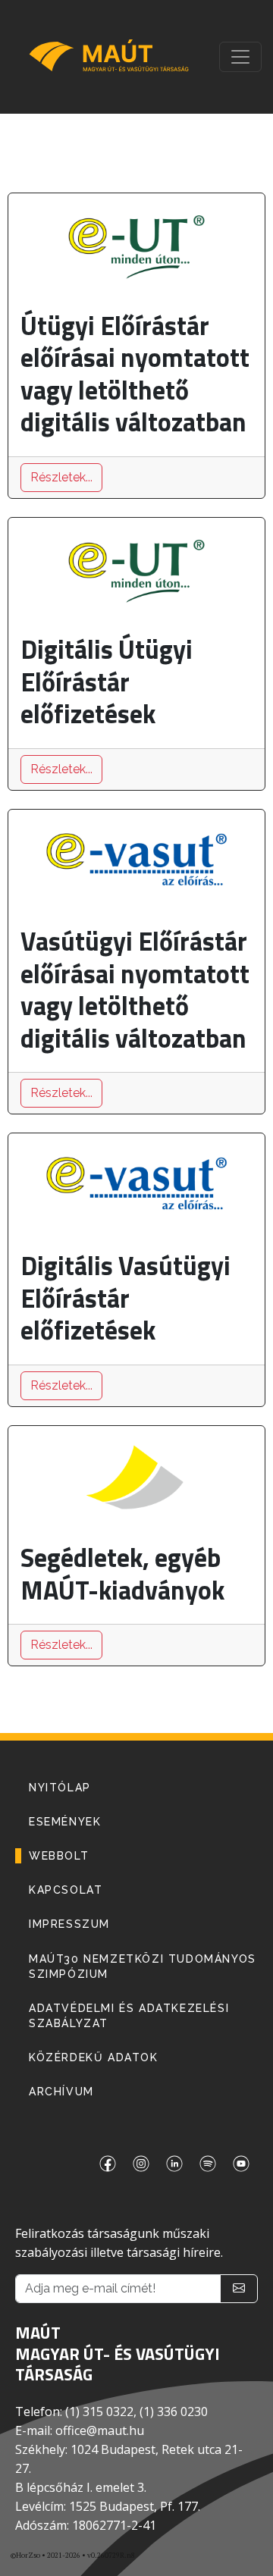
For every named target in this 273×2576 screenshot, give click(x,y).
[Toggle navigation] (240, 57)
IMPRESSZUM (69, 1924)
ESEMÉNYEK (65, 1822)
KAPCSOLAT (66, 1890)
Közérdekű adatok (94, 2057)
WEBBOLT (59, 1856)
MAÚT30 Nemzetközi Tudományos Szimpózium (143, 1966)
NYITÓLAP (60, 1788)
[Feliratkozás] (239, 2289)
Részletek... (61, 477)
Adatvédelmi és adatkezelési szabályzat (129, 2016)
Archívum (61, 2092)
